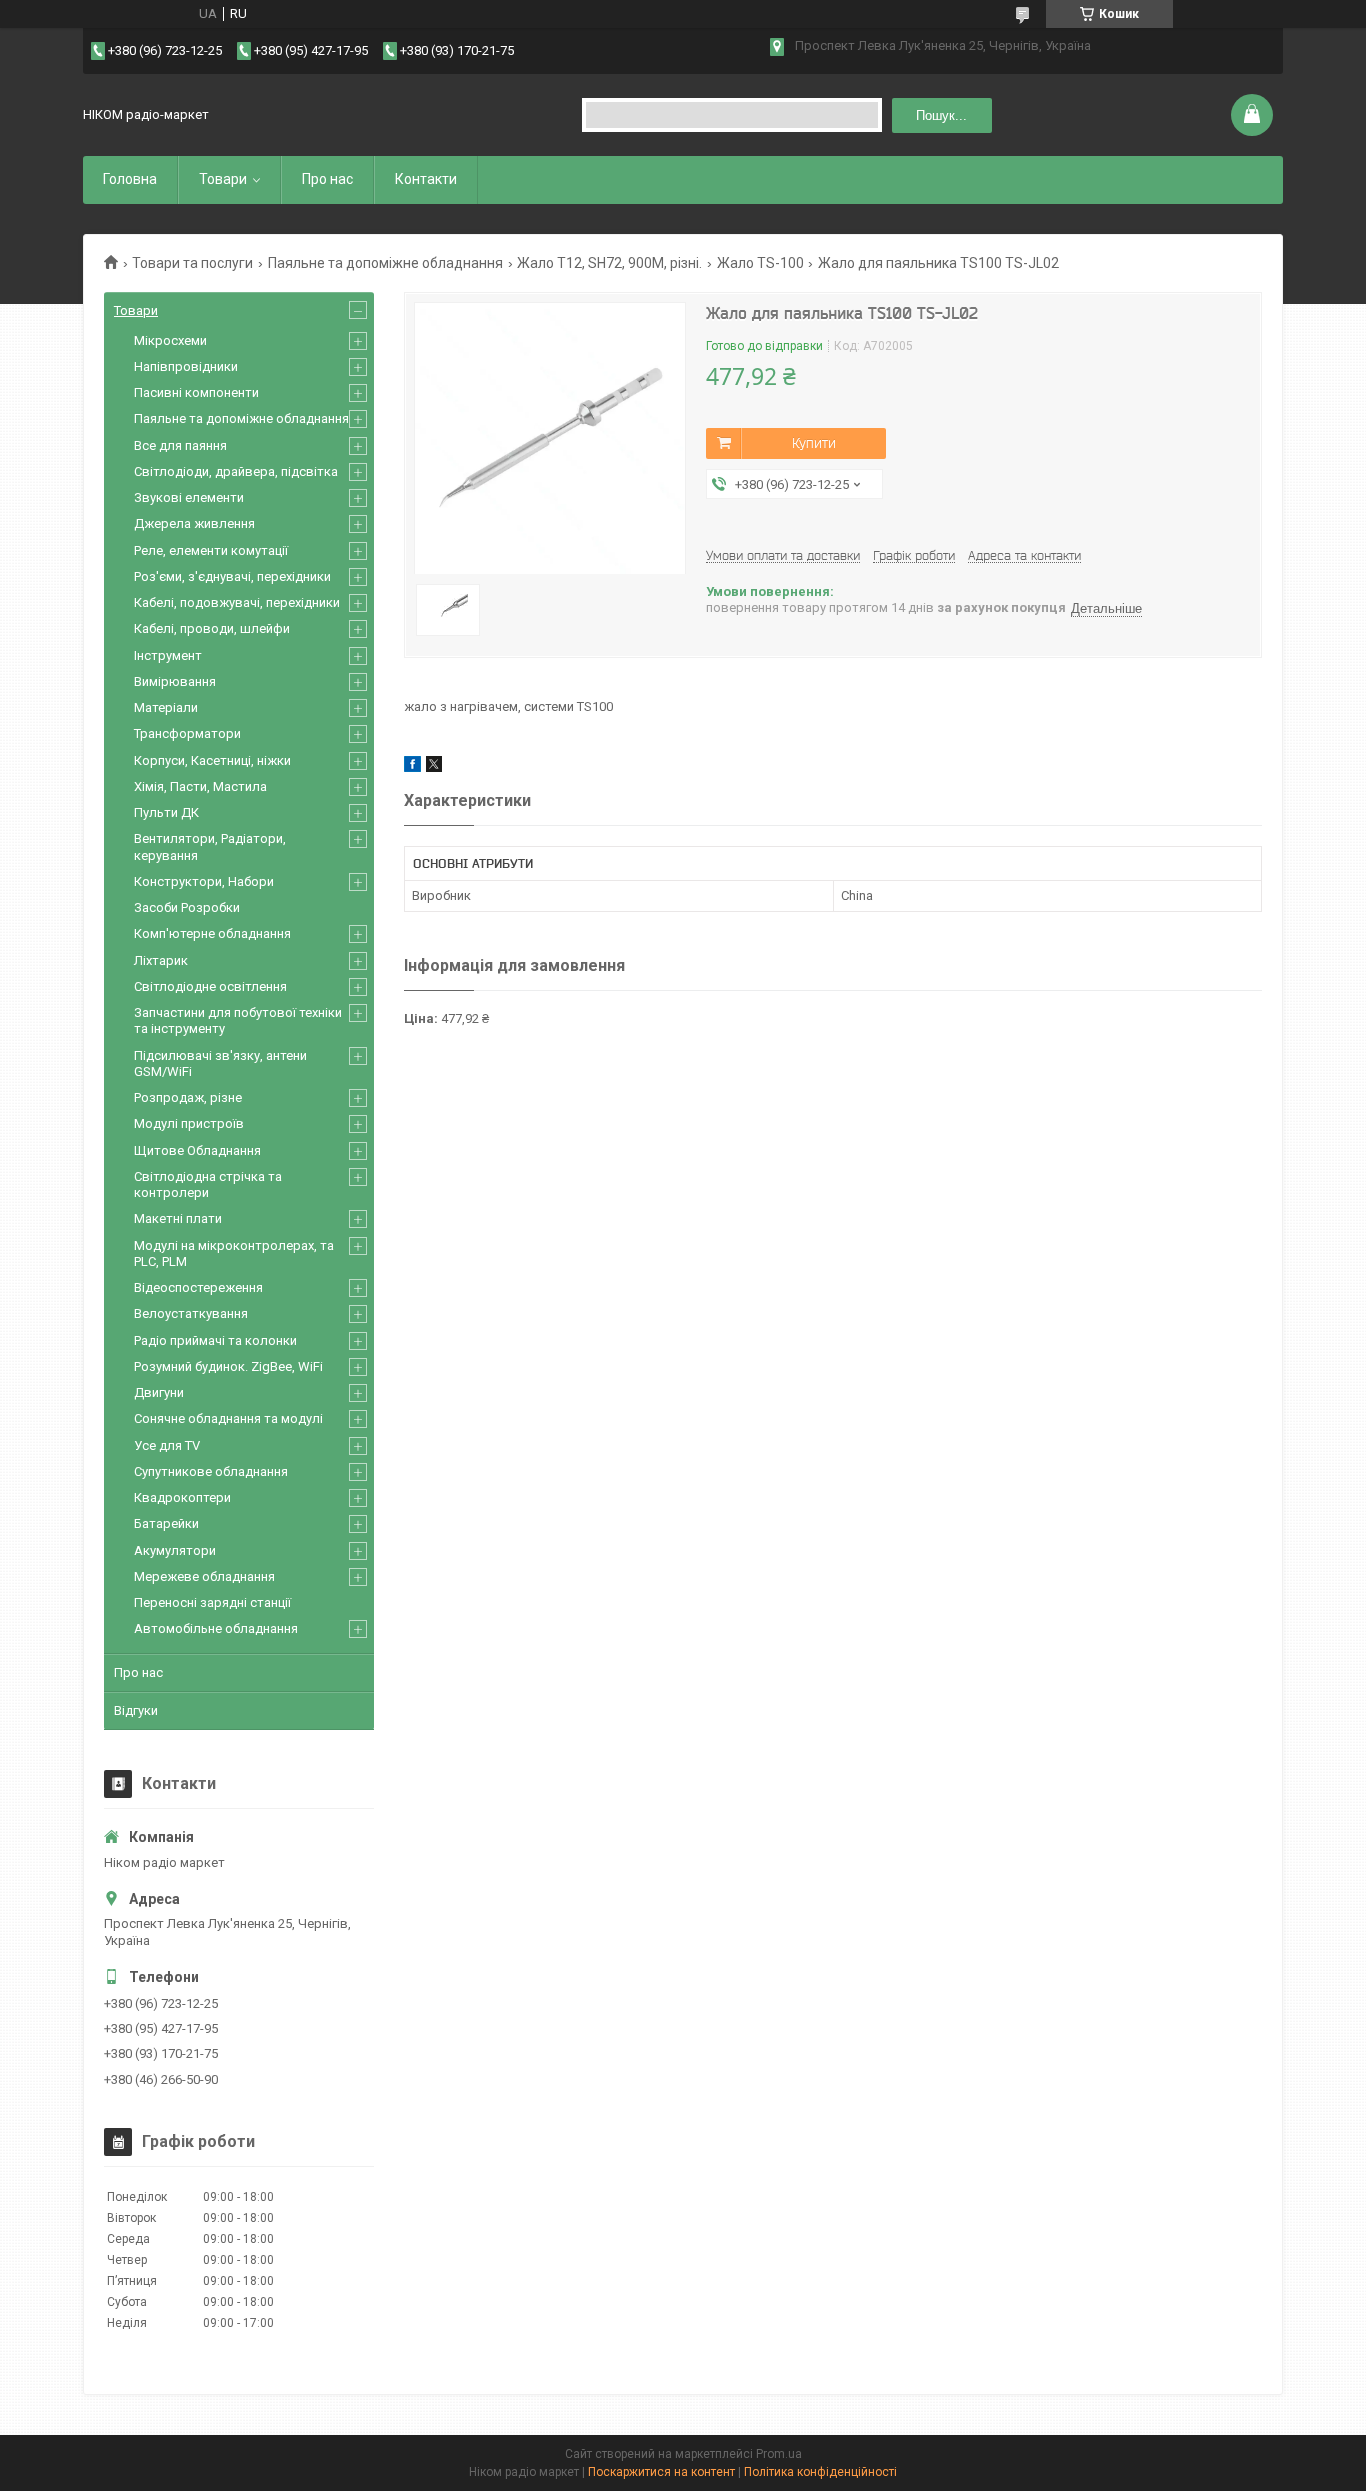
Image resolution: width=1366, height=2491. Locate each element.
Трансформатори (187, 733)
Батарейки (166, 1523)
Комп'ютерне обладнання (212, 933)
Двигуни (159, 1392)
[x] (434, 767)
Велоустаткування (191, 1313)
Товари (223, 179)
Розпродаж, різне (188, 1097)
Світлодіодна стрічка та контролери (208, 1184)
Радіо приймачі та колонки (215, 1340)
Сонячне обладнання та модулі (228, 1418)
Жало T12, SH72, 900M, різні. (609, 263)
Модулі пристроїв (189, 1123)
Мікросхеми (170, 340)
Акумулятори (175, 1550)
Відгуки (136, 1710)
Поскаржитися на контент (661, 2472)
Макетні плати (178, 1218)
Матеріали (166, 707)
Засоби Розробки (187, 907)
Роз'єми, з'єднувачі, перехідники (232, 576)
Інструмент (168, 655)
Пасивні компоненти (196, 392)
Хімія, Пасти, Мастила (200, 786)
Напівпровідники (186, 366)
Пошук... (941, 115)
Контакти (426, 179)
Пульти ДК (166, 812)
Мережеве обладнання (204, 1576)
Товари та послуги (192, 263)
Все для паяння (180, 445)
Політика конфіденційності (820, 2472)
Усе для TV (167, 1445)
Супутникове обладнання (211, 1471)
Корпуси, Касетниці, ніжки (212, 760)
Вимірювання (175, 681)
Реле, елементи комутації (211, 550)
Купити (814, 443)
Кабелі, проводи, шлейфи (212, 628)
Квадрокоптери (182, 1497)
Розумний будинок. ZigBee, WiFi (228, 1366)
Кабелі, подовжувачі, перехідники (237, 602)
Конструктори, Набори (204, 881)
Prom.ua (779, 2454)
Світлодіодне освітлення (210, 986)
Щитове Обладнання (197, 1150)
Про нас (327, 179)
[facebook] (412, 767)
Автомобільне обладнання (216, 1628)
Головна (130, 179)
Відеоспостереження (198, 1287)
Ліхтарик (161, 960)
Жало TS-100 (760, 263)
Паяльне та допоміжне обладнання (385, 263)
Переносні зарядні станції (212, 1602)
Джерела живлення (194, 523)
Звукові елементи (189, 497)
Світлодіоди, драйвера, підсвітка (236, 471)
